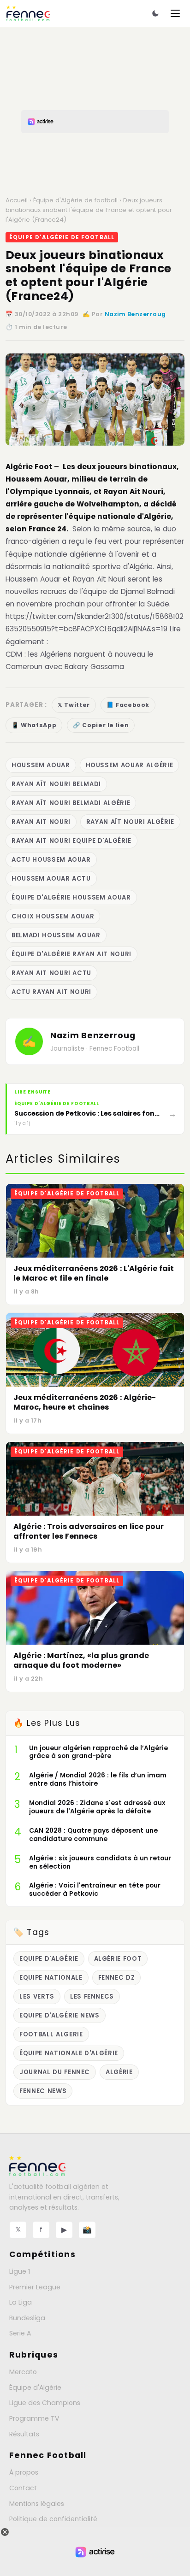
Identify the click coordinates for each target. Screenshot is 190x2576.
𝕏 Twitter (74, 705)
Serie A (20, 2333)
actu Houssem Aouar (51, 860)
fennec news (43, 2091)
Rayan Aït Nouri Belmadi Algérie (71, 803)
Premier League (35, 2287)
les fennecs (92, 1997)
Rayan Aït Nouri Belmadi (56, 784)
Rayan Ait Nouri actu (51, 973)
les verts (37, 1997)
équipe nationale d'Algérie (69, 2053)
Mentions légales (37, 2504)
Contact (23, 2488)
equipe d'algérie (49, 1959)
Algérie (119, 2072)
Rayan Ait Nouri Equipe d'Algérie (71, 841)
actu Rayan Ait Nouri (51, 992)
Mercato (23, 2372)
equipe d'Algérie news (59, 2015)
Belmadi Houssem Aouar (56, 935)
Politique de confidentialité (53, 2519)
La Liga (21, 2302)
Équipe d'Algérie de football (75, 200)
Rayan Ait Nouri (41, 822)
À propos (24, 2472)
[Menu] (175, 13)
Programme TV (34, 2418)
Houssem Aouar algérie (130, 765)
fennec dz (117, 1978)
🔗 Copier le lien (101, 725)
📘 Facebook (128, 705)
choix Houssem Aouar (53, 916)
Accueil (17, 200)
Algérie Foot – (32, 467)
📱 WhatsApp (34, 725)
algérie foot (118, 1959)
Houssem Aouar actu (51, 879)
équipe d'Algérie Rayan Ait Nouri (71, 954)
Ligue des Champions (45, 2403)
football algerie (51, 2034)
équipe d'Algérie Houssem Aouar (71, 897)
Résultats (24, 2434)
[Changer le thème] (155, 13)
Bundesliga (27, 2318)
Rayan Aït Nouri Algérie (130, 822)
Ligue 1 (20, 2271)
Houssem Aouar (41, 765)
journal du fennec (55, 2072)
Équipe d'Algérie (35, 2388)
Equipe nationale (51, 1978)
